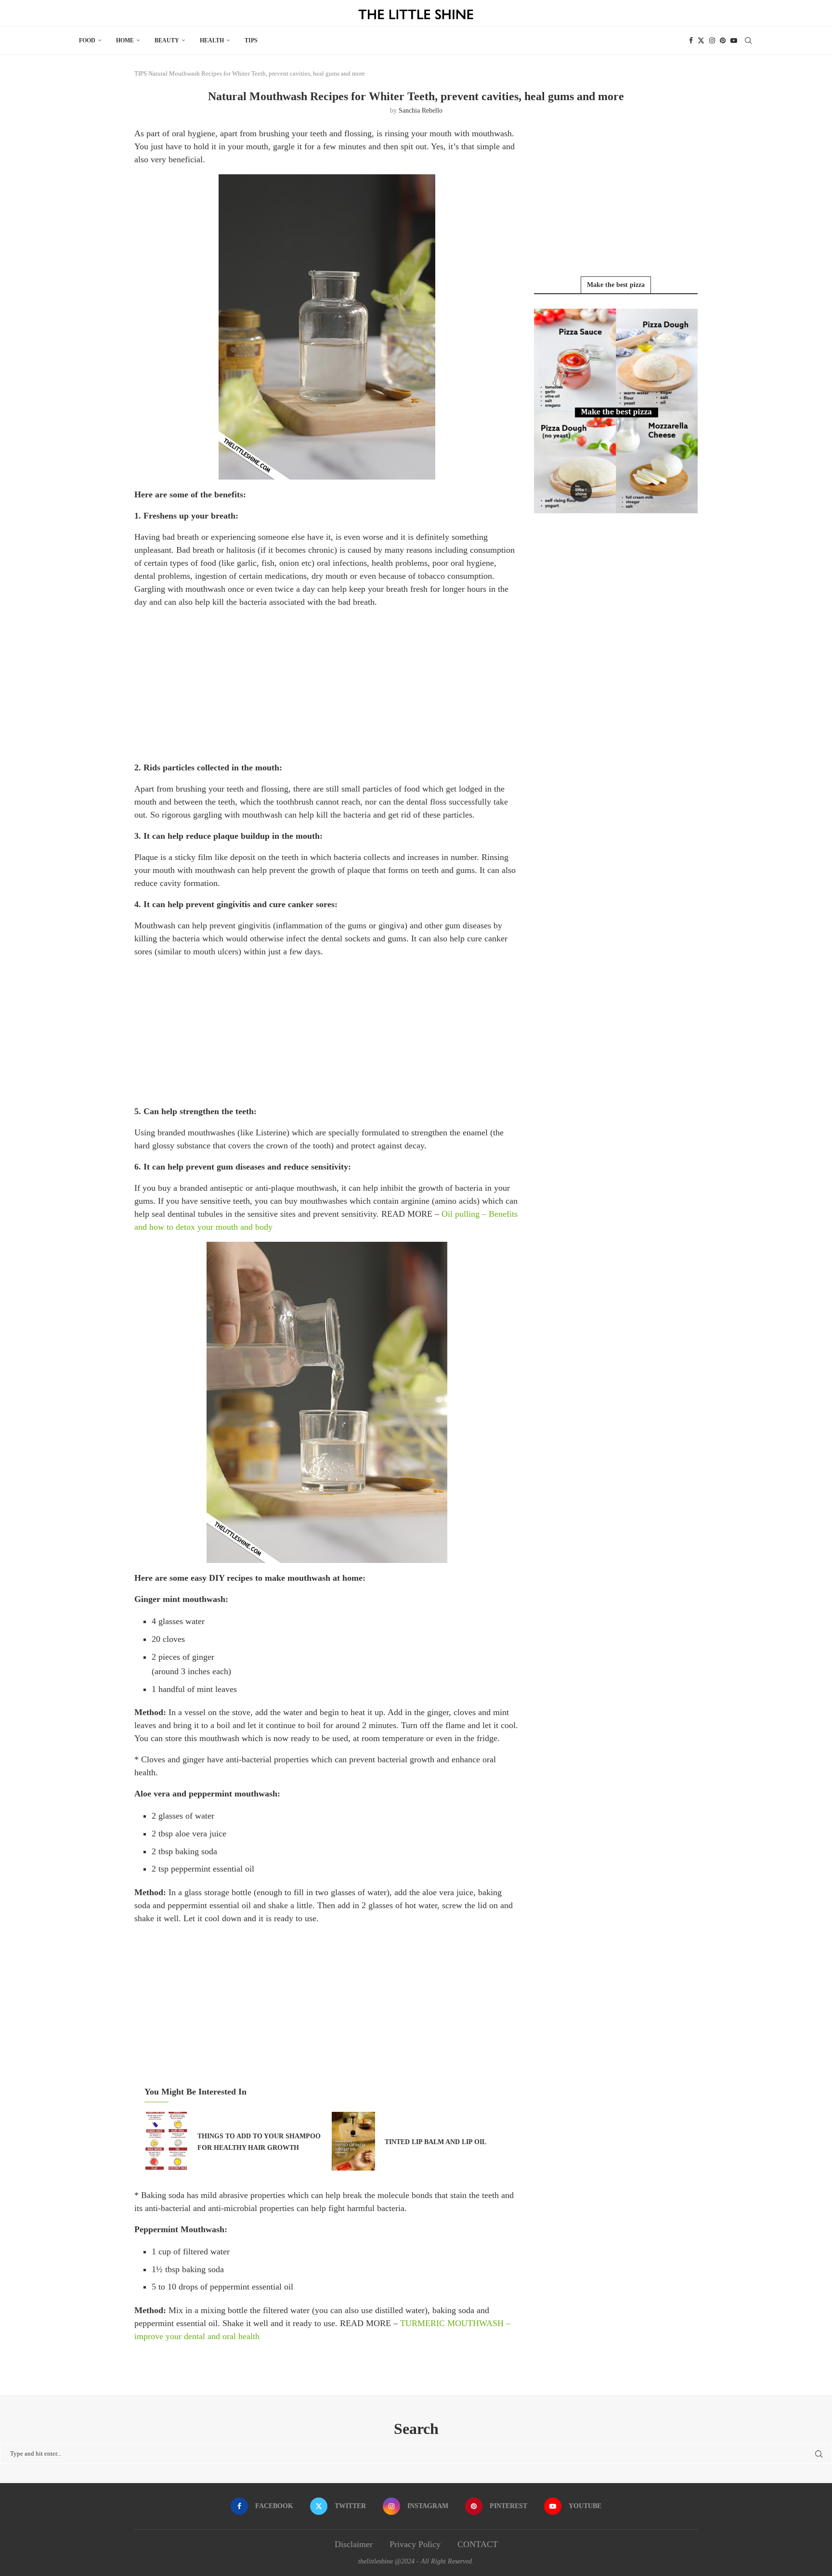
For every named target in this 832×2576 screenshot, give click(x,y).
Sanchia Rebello (421, 111)
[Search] (748, 40)
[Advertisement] (327, 684)
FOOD (87, 40)
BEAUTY (167, 40)
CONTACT (478, 2544)
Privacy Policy (415, 2544)
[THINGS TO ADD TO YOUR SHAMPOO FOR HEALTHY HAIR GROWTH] (166, 2141)
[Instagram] (712, 40)
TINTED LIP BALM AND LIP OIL (435, 2142)
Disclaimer (354, 2544)
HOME (125, 40)
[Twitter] (701, 40)
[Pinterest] (723, 40)
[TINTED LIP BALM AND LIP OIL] (353, 2141)
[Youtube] (734, 40)
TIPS (251, 40)
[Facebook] (691, 40)
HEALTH (212, 40)
